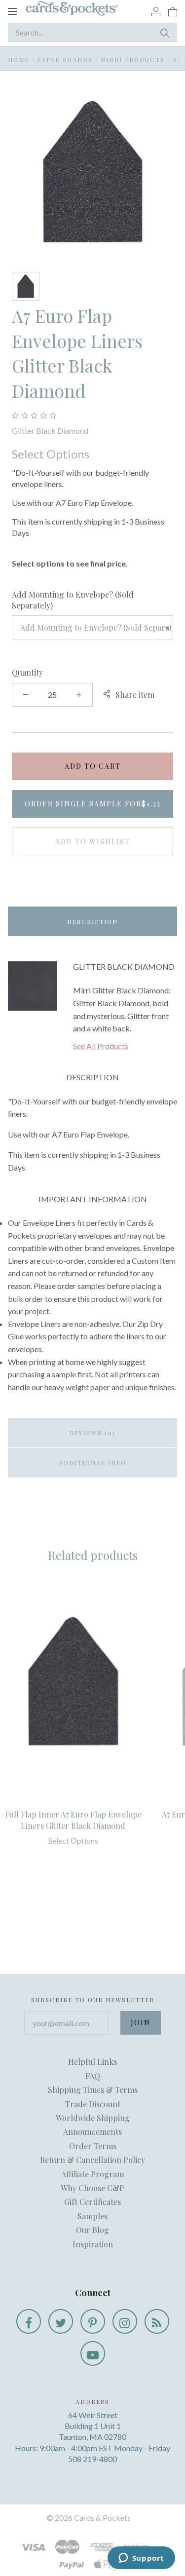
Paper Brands (65, 59)
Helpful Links (92, 2062)
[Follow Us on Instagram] (125, 2321)
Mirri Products (133, 59)
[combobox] (92, 628)
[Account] (156, 11)
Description (92, 921)
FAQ (93, 2076)
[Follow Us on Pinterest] (93, 2321)
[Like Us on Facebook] (29, 2321)
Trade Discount (93, 2104)
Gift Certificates (92, 2202)
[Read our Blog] (157, 2321)
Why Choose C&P (92, 2188)
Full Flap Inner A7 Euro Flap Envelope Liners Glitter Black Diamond (73, 1820)
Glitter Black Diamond (50, 431)
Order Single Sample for (93, 804)
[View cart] (173, 11)
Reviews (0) (92, 1433)
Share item (135, 695)
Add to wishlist (93, 842)
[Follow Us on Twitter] (61, 2321)
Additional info (92, 1463)
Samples (92, 2216)
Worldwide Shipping (93, 2118)
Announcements (92, 2132)
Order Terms (93, 2146)
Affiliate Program (92, 2174)
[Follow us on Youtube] (93, 2353)
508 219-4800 (92, 2459)
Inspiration (93, 2244)
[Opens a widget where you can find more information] (141, 2559)
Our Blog (92, 2230)
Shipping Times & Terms (93, 2090)
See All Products (101, 1046)
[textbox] (92, 628)
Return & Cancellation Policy (92, 2160)
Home (18, 59)
